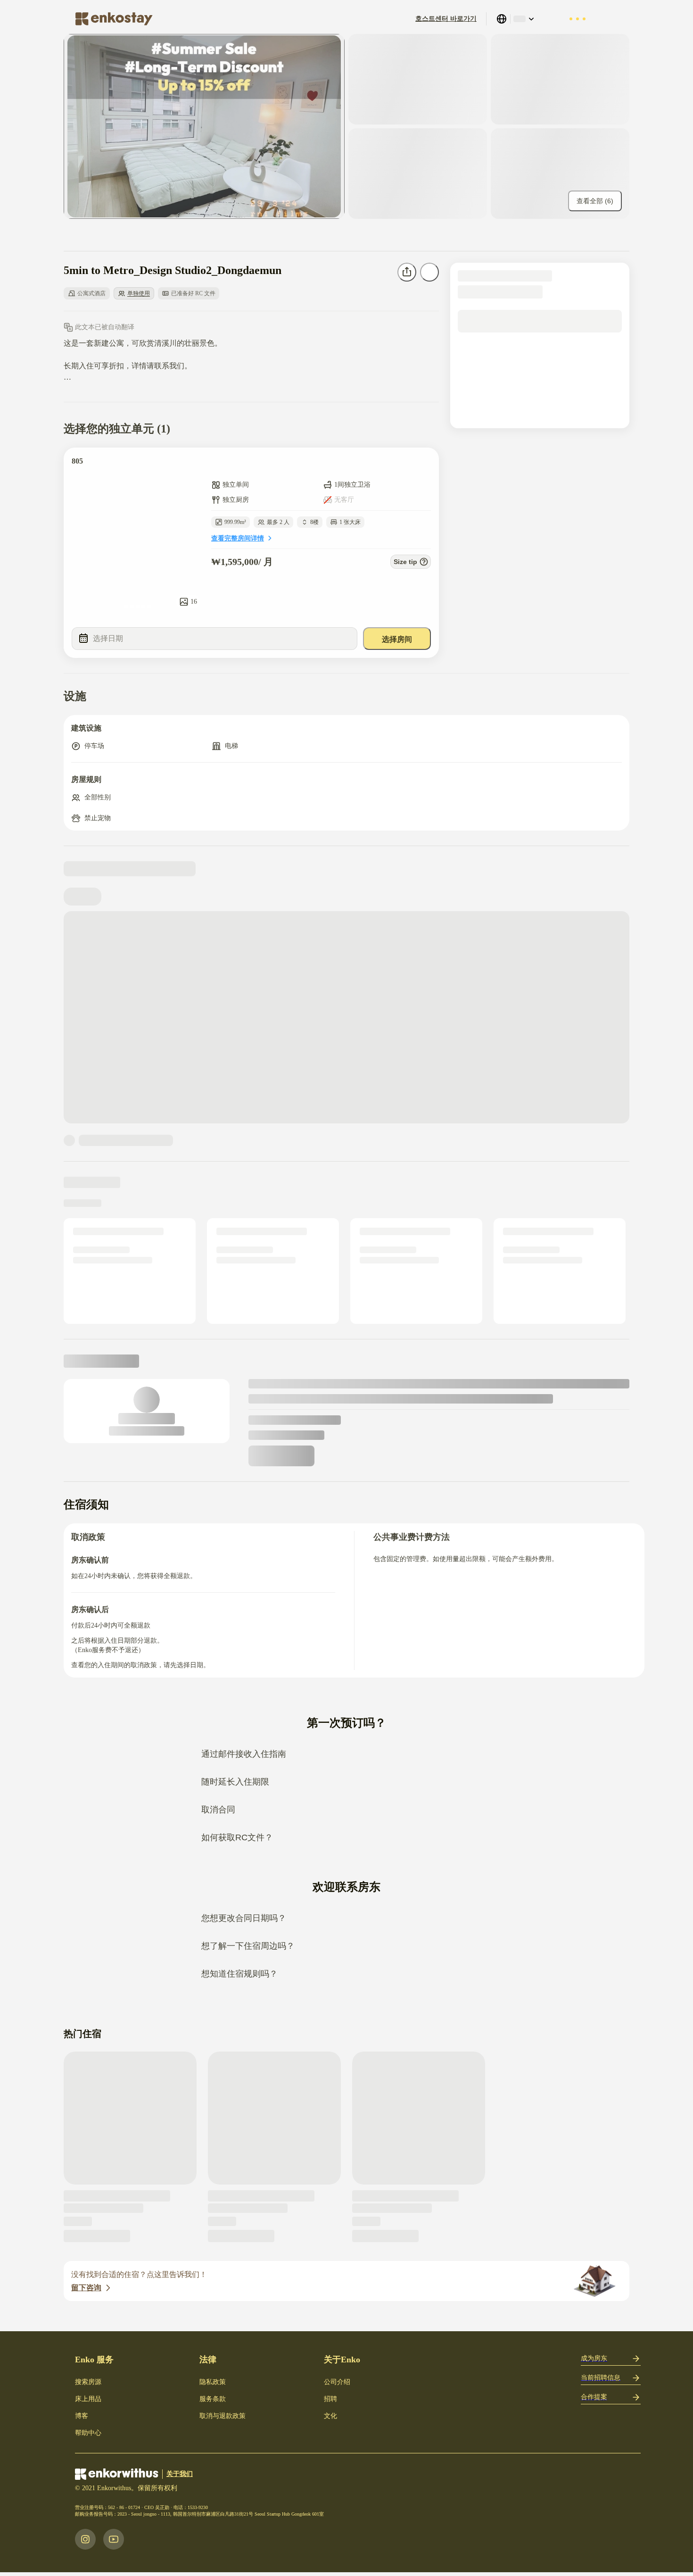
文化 (330, 2416)
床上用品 (88, 2399)
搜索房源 (88, 2382)
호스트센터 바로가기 (446, 19)
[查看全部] (204, 126)
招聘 (330, 2399)
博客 (82, 2416)
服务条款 (213, 2399)
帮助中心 (88, 2433)
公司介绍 (337, 2382)
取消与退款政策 (223, 2416)
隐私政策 (213, 2382)
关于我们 (180, 2474)
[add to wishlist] (422, 464)
